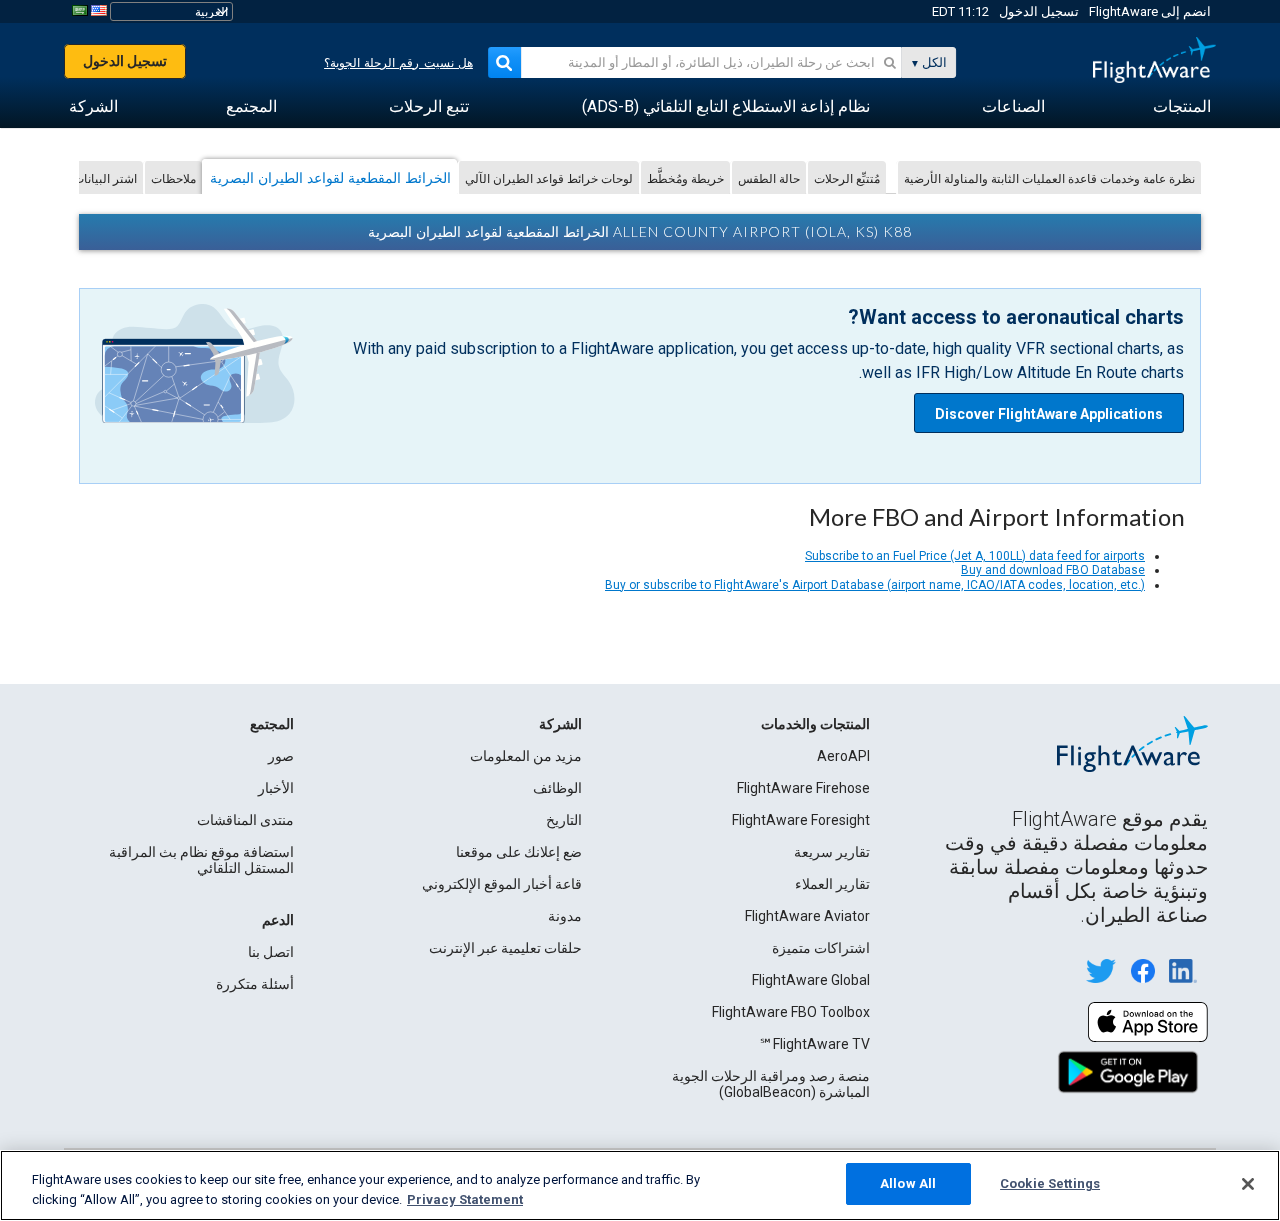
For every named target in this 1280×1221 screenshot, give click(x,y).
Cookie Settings (1050, 1183)
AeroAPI (843, 756)
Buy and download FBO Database (1053, 570)
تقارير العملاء (832, 884)
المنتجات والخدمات (815, 724)
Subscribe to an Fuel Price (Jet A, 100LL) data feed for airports (975, 556)
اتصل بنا (271, 952)
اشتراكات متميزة (821, 948)
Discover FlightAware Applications (1049, 414)
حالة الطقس (769, 178)
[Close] (1248, 1184)
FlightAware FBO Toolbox (791, 1012)
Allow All (908, 1183)
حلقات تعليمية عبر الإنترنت (505, 948)
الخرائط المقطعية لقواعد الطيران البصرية (330, 177)
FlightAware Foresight (801, 820)
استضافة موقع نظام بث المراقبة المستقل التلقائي (201, 860)
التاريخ (564, 820)
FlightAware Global (811, 980)
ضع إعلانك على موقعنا (519, 852)
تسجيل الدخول (1039, 11)
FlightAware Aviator (807, 916)
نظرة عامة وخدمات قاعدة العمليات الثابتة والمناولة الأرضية (1049, 178)
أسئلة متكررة (255, 984)
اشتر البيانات (105, 178)
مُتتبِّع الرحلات (847, 178)
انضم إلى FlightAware (1150, 11)
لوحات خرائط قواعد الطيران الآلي (549, 178)
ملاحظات (173, 178)
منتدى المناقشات (245, 820)
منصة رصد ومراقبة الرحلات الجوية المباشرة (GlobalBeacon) (771, 1084)
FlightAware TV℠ (814, 1044)
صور (281, 756)
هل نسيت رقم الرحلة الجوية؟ (398, 63)
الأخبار (276, 788)
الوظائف (557, 788)
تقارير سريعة (832, 852)
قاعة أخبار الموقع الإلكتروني (502, 884)
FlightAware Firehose (803, 788)
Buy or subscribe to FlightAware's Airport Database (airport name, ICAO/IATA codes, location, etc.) (875, 585)
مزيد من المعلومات (526, 756)
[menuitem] (1182, 107)
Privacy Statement (465, 1199)
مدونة (565, 916)
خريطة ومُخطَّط (685, 178)
